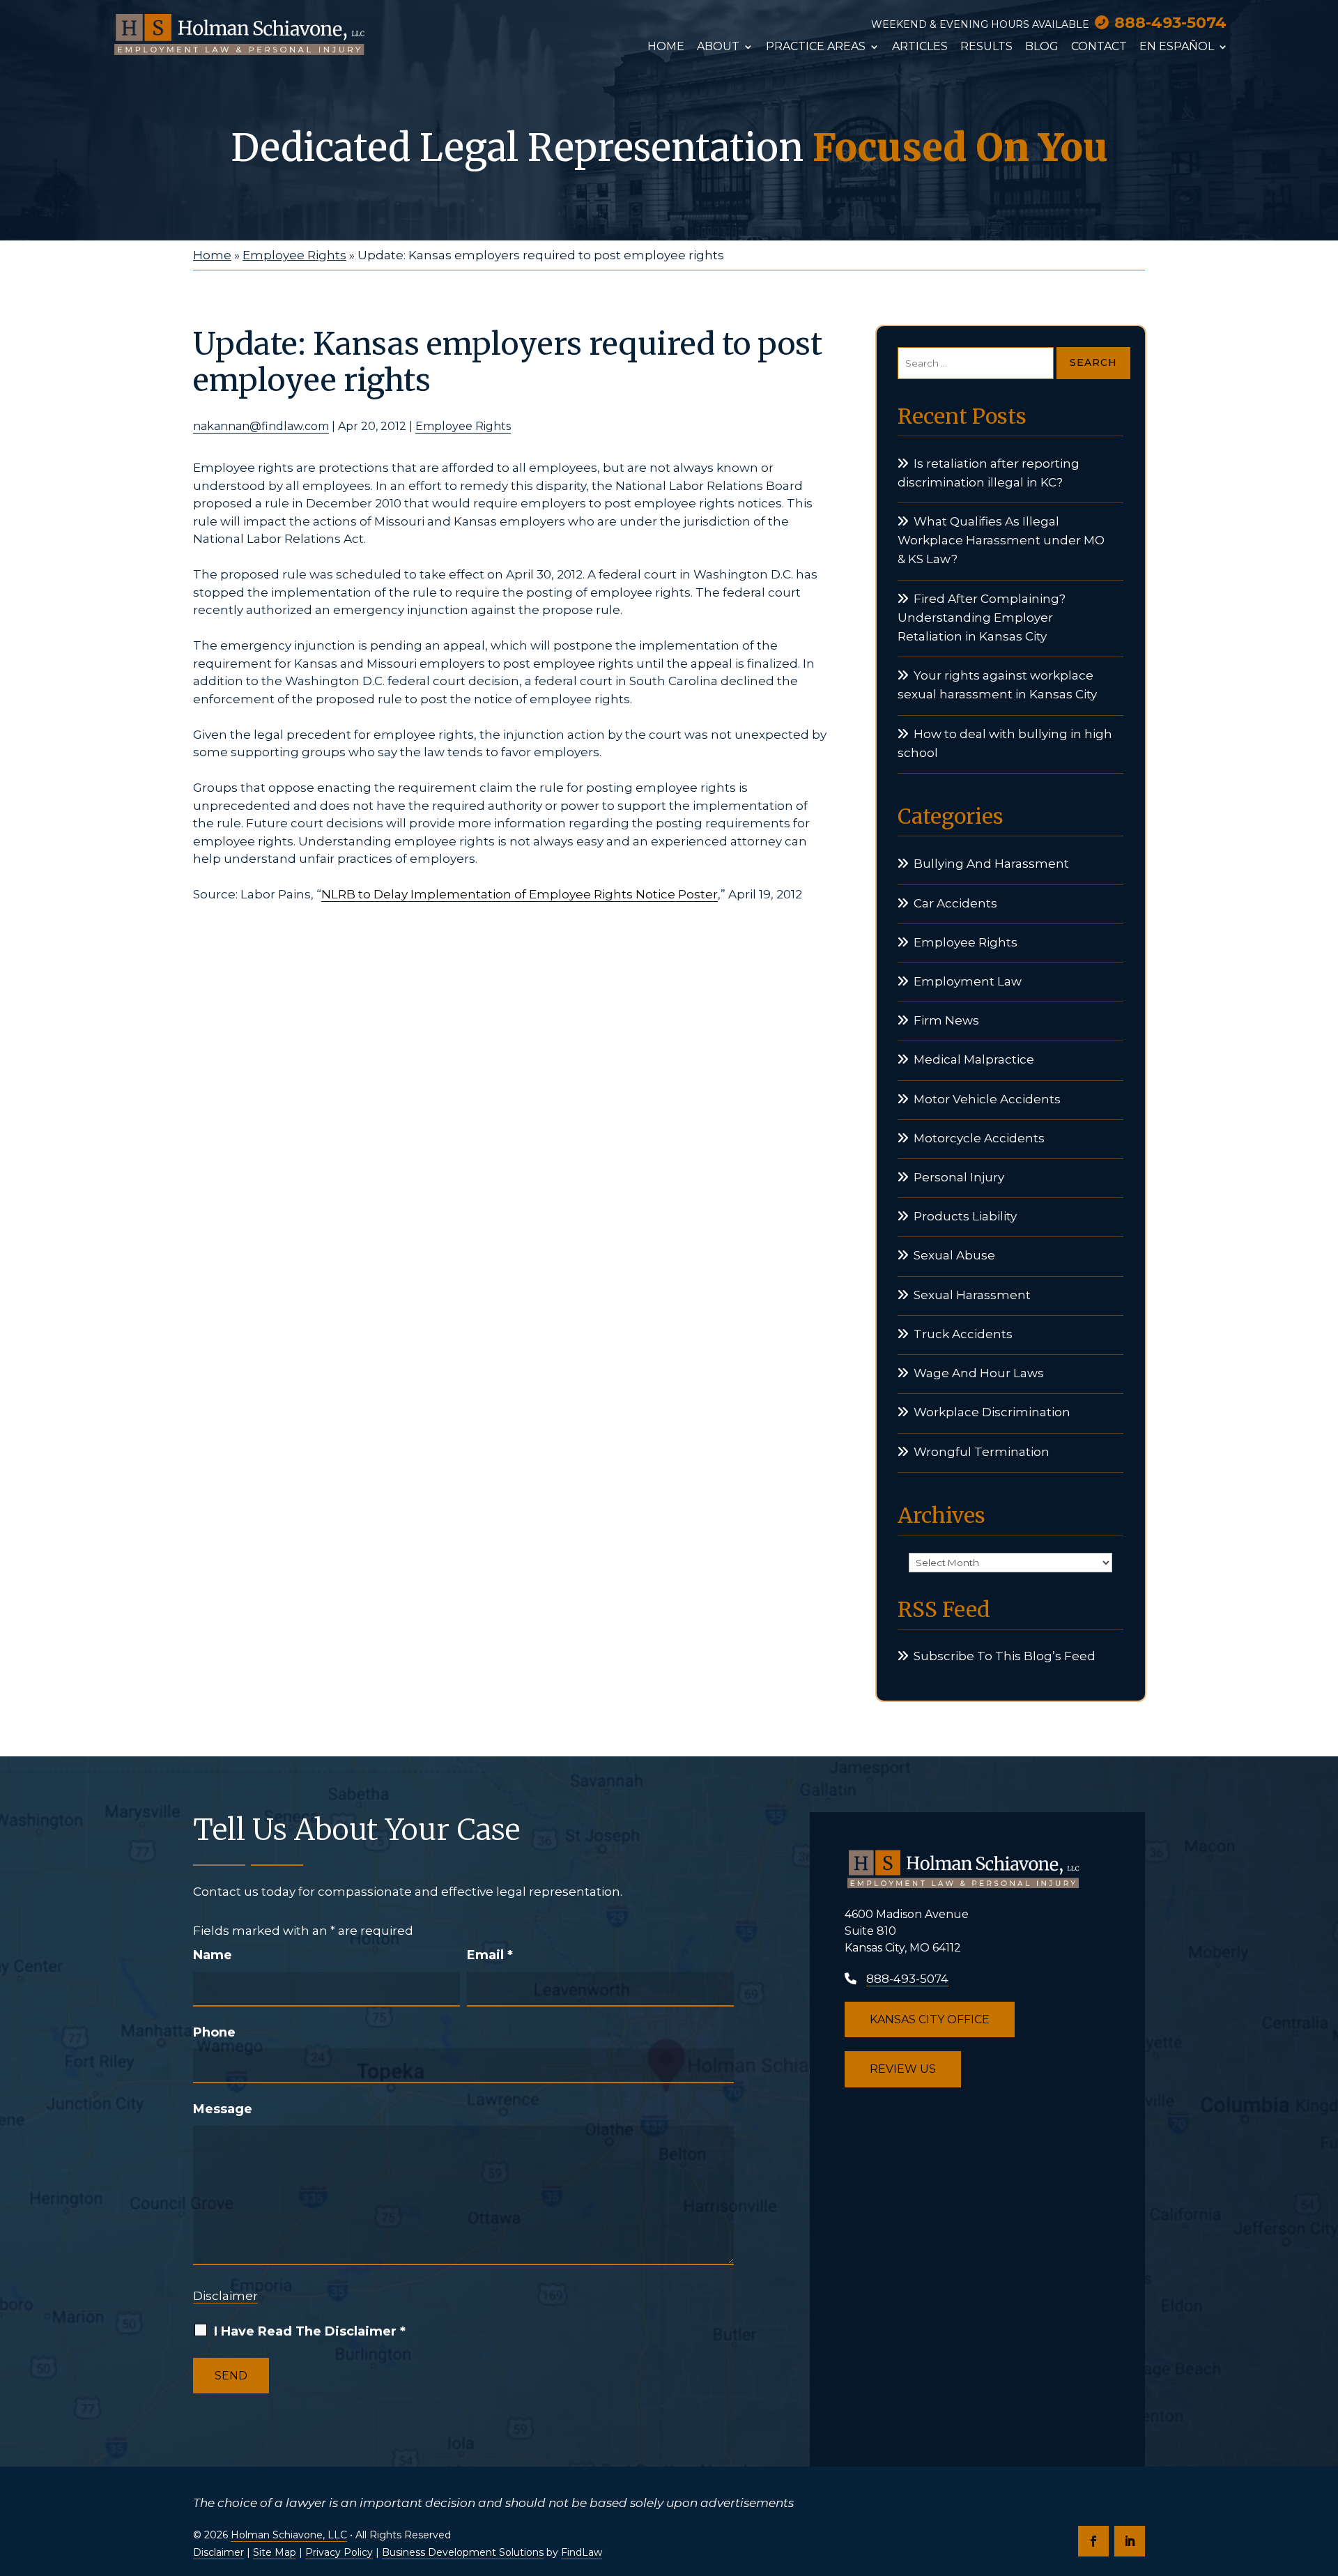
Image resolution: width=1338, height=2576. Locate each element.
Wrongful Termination (982, 1452)
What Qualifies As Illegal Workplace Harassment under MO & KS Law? (1001, 540)
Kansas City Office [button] (930, 2019)
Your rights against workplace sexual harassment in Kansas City (997, 685)
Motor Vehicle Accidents (987, 1099)
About (718, 47)
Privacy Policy (339, 2552)
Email (490, 1955)
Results (986, 47)
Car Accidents (955, 903)
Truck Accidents (963, 1334)
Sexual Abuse (954, 1255)
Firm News (946, 1020)
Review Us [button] (903, 2069)
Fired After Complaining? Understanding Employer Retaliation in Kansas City (982, 618)
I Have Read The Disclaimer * (310, 2331)
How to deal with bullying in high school (1005, 743)
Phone (214, 2032)
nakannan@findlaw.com (261, 426)
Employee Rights (463, 426)
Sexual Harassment (972, 1295)
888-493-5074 (1170, 23)
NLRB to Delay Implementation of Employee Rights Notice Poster (520, 894)
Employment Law (968, 981)
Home (666, 47)
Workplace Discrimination (992, 1412)
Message (223, 2109)
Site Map (275, 2552)
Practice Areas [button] (816, 47)
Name (213, 1955)
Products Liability (965, 1216)
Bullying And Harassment (991, 864)
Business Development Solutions (463, 2552)
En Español (1177, 47)
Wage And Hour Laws (979, 1373)
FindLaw (582, 2552)
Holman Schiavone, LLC (289, 2535)
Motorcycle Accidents (979, 1138)
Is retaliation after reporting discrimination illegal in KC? (989, 473)
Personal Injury (959, 1177)
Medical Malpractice (974, 1059)
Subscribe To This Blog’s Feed (1005, 1656)
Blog (1042, 47)
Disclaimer (225, 2296)
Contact (1099, 47)
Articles (920, 47)
